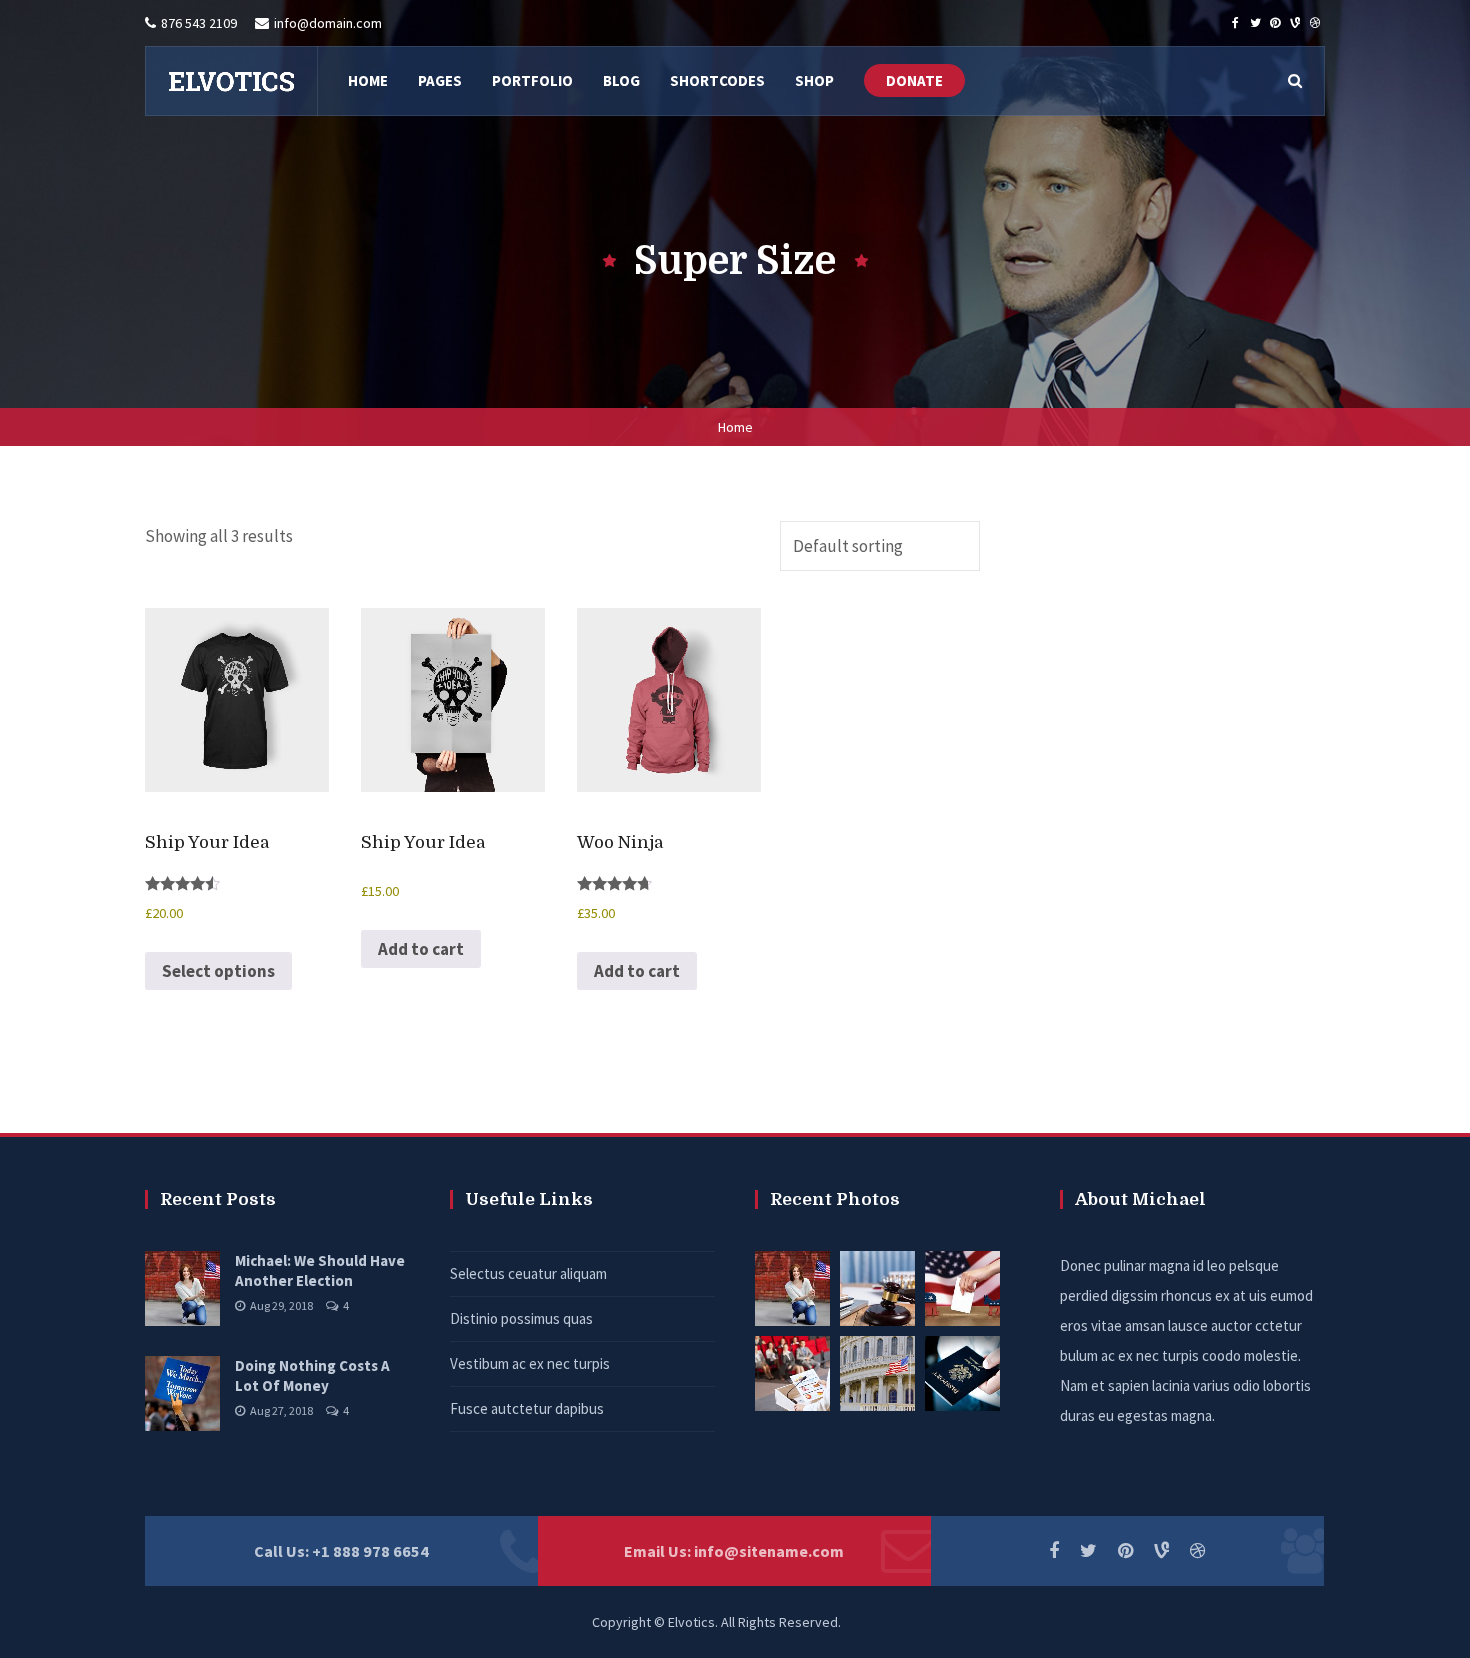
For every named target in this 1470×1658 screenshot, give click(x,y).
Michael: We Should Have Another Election (320, 1270)
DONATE (914, 80)
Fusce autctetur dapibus (527, 1408)
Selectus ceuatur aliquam (528, 1273)
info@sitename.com (769, 1551)
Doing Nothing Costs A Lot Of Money (312, 1375)
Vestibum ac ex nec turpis (530, 1363)
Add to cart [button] (421, 949)
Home (735, 427)
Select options (218, 971)
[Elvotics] (231, 81)
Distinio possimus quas (521, 1318)
